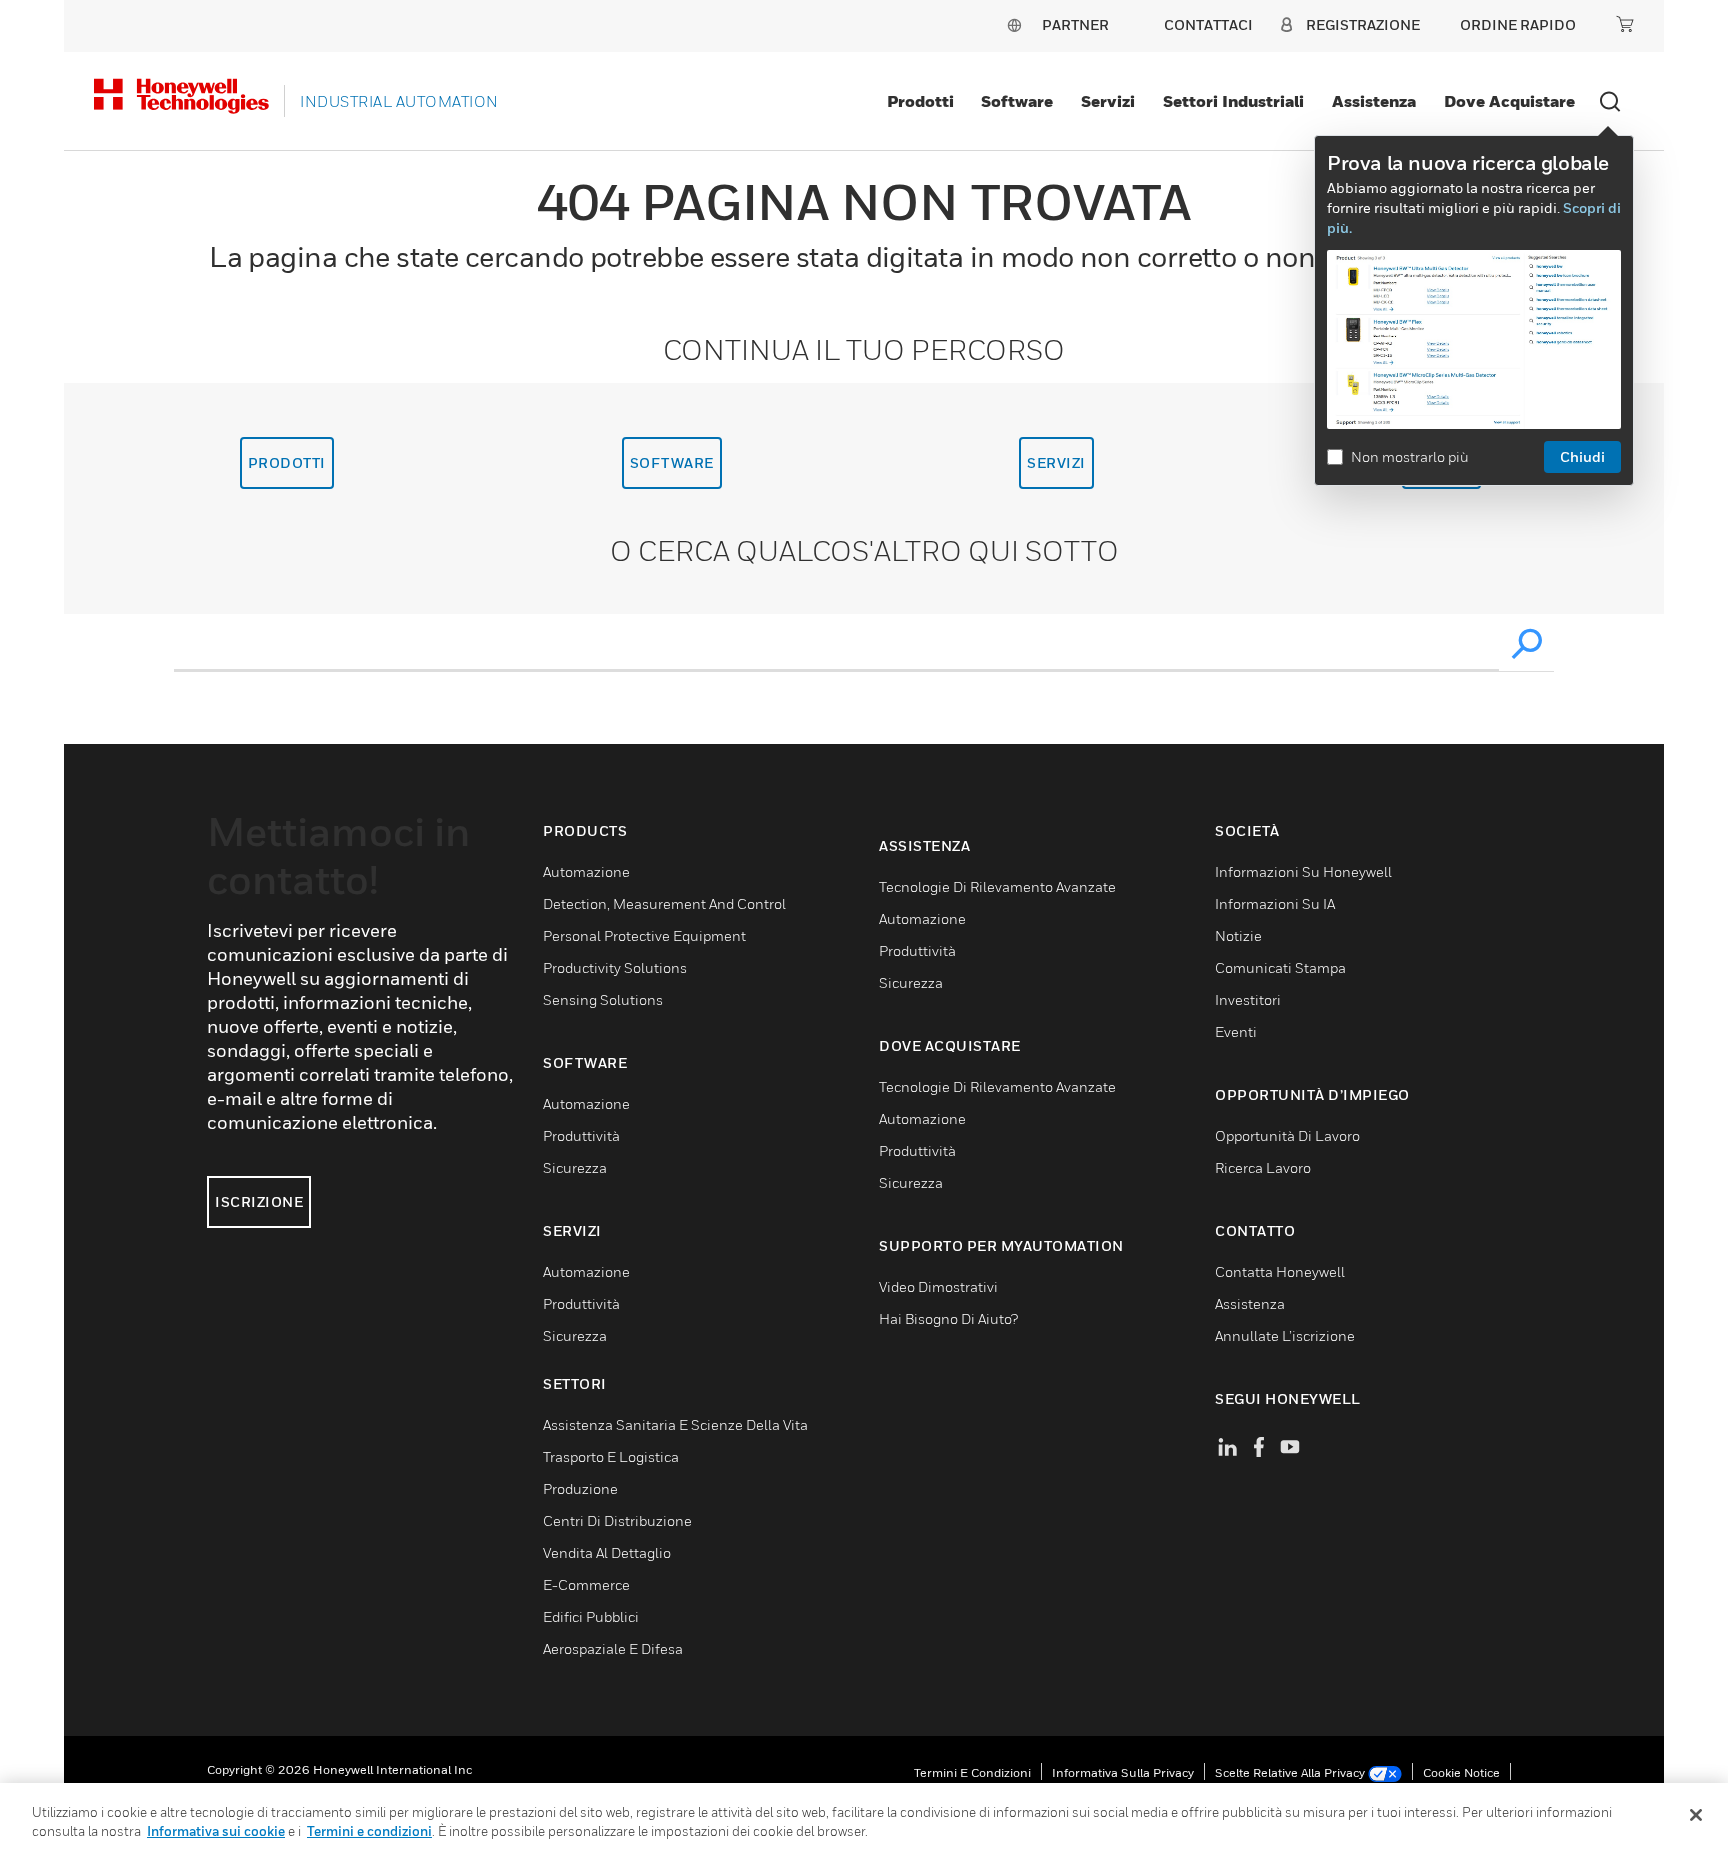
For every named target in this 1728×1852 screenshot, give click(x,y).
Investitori (1248, 999)
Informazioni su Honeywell (1303, 871)
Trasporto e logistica (611, 1456)
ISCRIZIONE (259, 1201)
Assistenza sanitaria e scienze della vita (675, 1424)
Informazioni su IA (1275, 903)
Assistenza (1374, 101)
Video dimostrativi (938, 1286)
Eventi (1236, 1031)
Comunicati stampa (1280, 967)
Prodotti (920, 101)
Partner (1075, 24)
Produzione (580, 1488)
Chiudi (1582, 456)
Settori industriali (1233, 101)
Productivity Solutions (615, 967)
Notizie (1238, 935)
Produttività (581, 1135)
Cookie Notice (1461, 1772)
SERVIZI (1056, 462)
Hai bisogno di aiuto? (948, 1318)
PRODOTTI (287, 462)
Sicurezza (575, 1167)
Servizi (1108, 101)
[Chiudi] (1696, 1815)
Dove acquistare (1509, 101)
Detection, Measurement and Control (664, 903)
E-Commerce (586, 1584)
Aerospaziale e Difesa (613, 1648)
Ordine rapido (1518, 24)
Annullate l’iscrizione (1285, 1335)
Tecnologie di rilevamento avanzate (997, 886)
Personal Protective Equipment (644, 935)
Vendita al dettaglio (607, 1552)
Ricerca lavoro (1263, 1167)
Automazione (586, 871)
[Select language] (1014, 24)
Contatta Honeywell (1280, 1271)
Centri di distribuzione (617, 1520)
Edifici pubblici (591, 1616)
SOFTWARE (672, 462)
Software (1017, 101)
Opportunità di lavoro (1287, 1135)
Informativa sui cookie (216, 1831)
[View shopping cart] (1625, 24)
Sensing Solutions (603, 999)
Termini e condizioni (972, 1772)
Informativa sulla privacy (1123, 1772)
